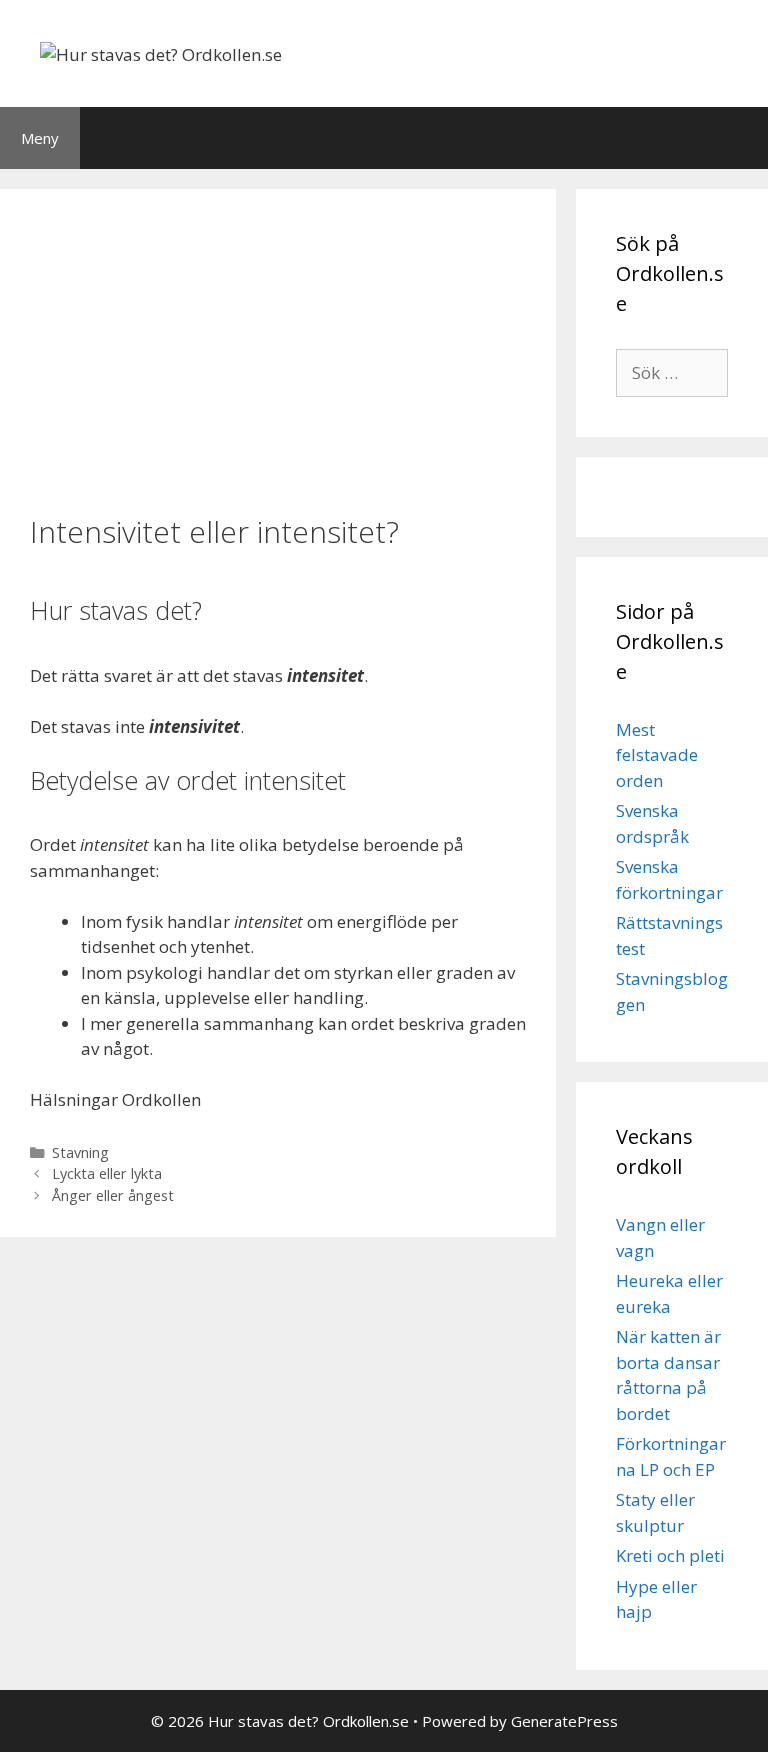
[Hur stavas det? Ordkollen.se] (161, 52)
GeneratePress (564, 1721)
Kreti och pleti (670, 1555)
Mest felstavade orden (657, 755)
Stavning (80, 1152)
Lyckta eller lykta (107, 1173)
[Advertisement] (278, 349)
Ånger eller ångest (113, 1195)
